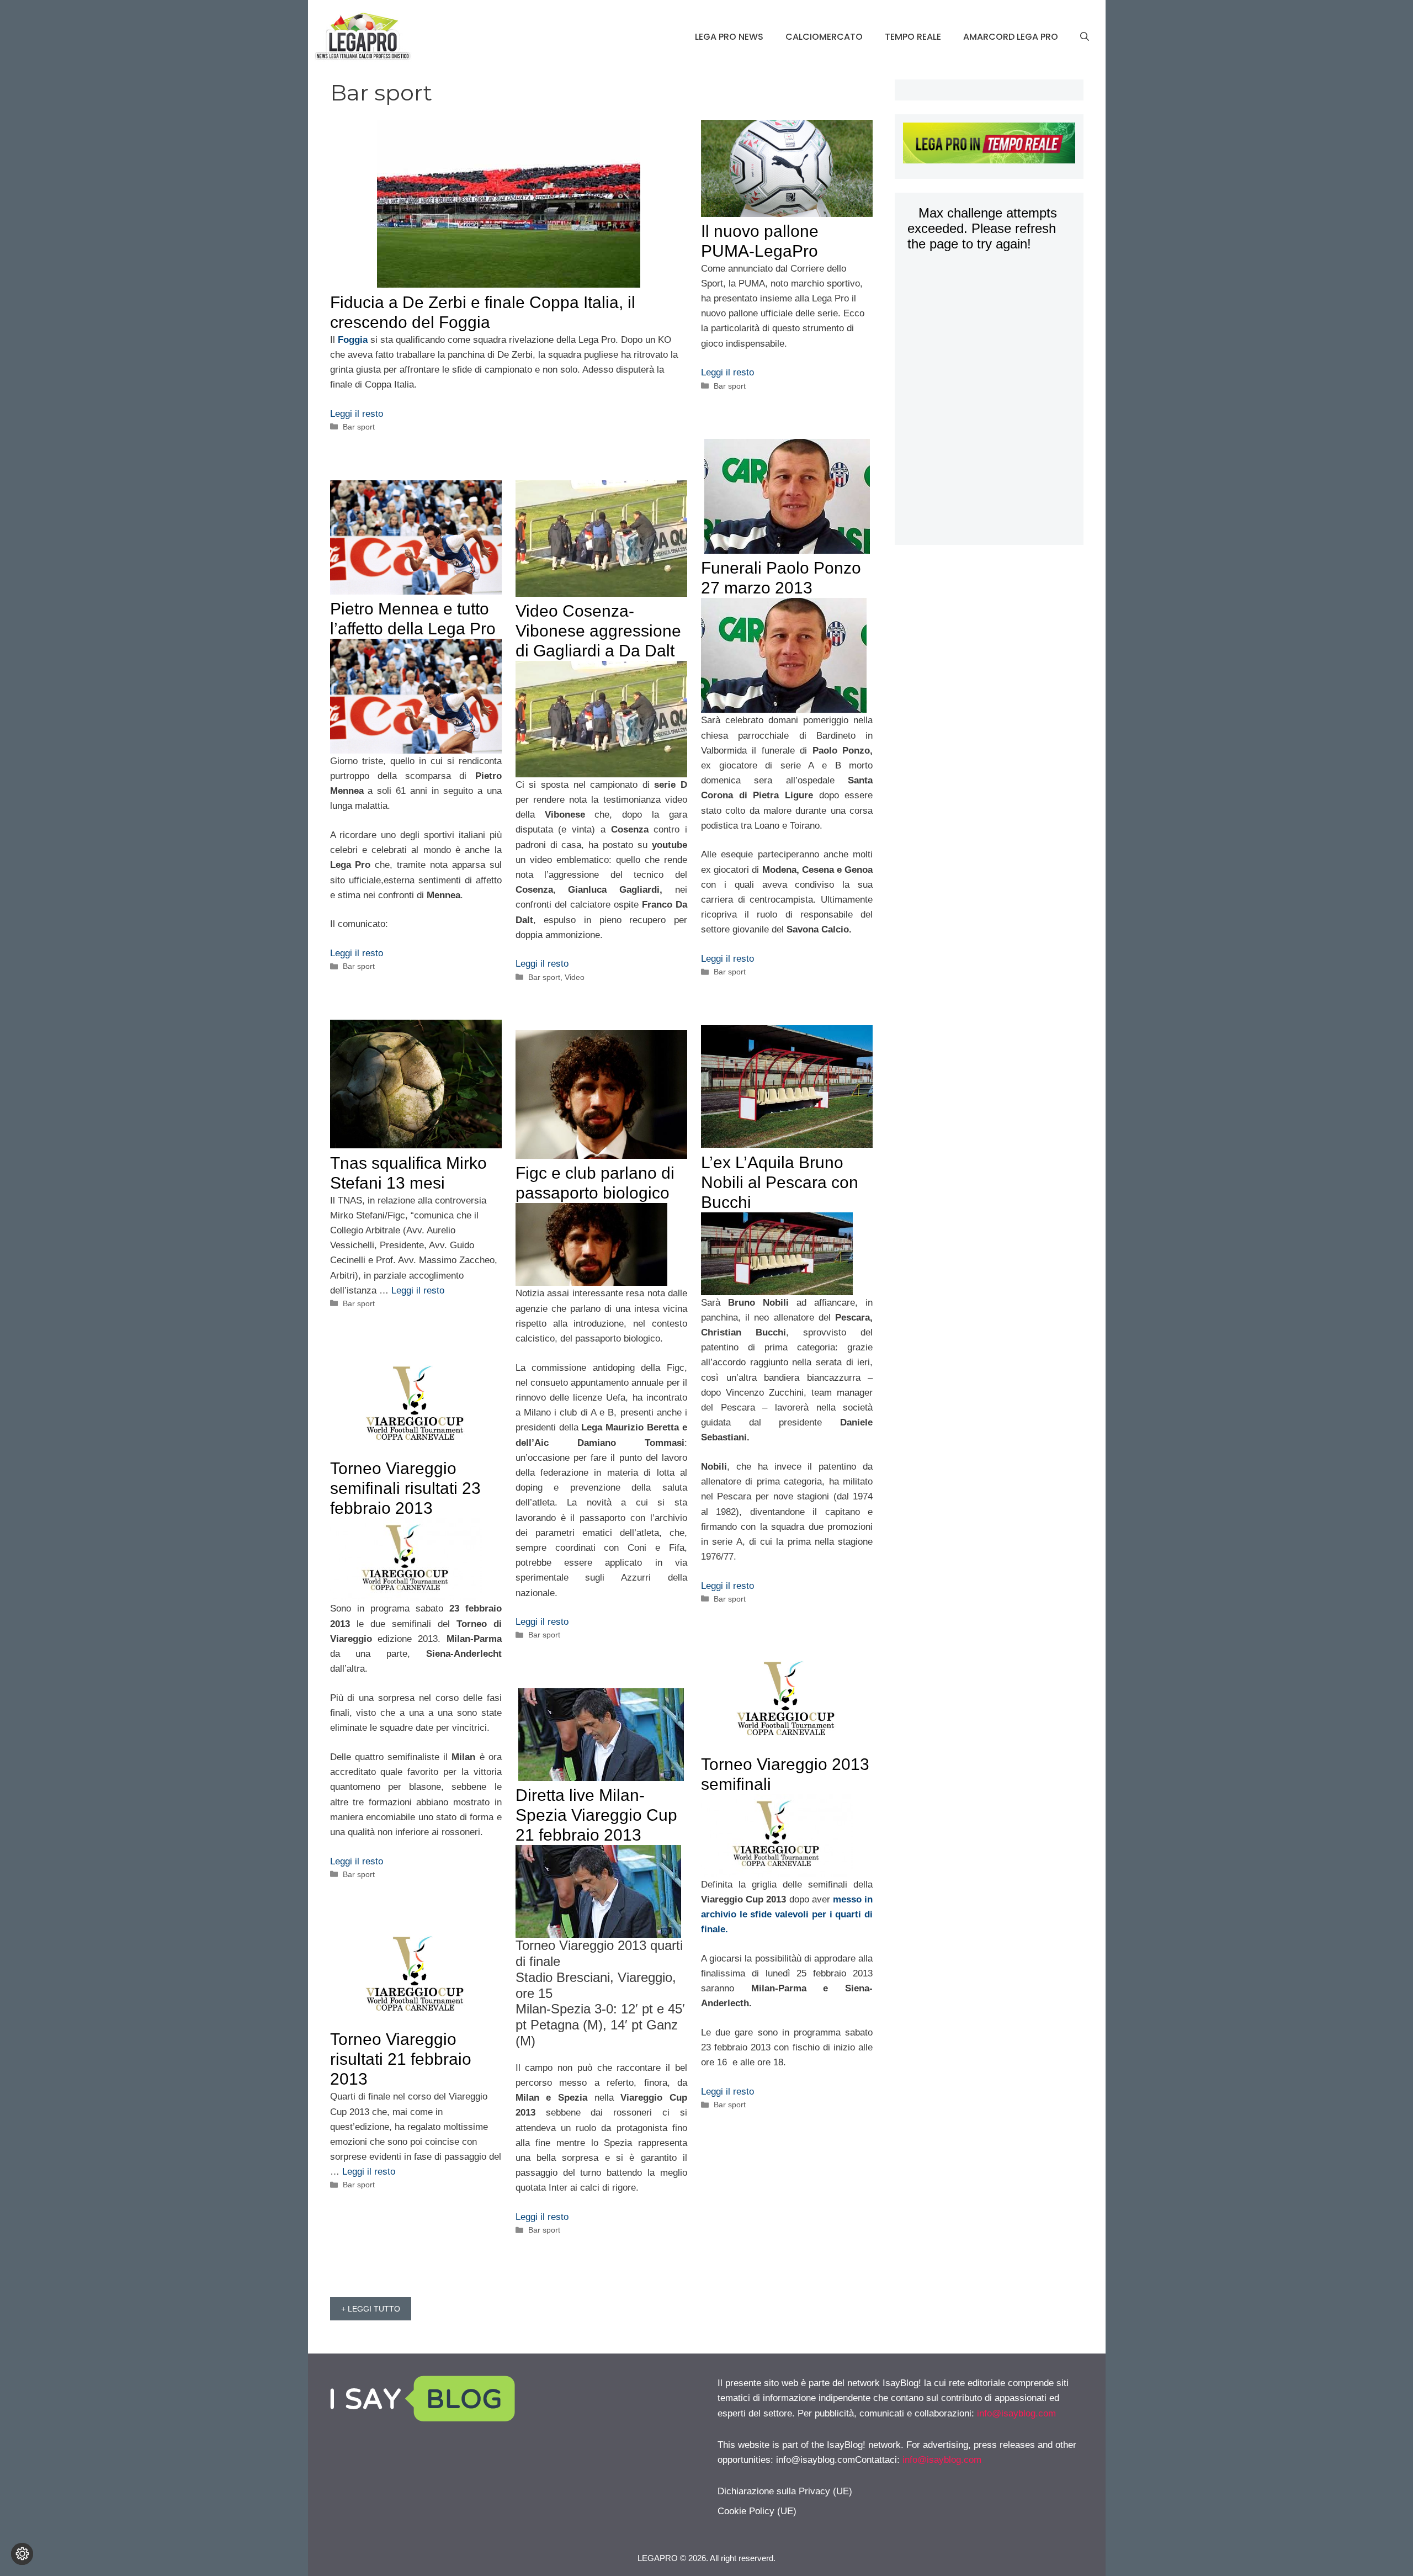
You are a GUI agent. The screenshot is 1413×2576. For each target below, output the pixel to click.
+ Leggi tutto (371, 2309)
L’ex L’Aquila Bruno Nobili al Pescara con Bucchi (780, 1182)
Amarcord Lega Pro (1011, 37)
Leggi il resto (357, 414)
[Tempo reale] (989, 145)
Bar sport (359, 427)
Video (575, 977)
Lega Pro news (729, 37)
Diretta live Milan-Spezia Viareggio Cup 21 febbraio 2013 (596, 1815)
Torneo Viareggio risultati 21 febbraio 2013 (401, 2059)
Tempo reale (913, 37)
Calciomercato (824, 37)
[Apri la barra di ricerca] (1085, 37)
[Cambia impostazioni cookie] (22, 2554)
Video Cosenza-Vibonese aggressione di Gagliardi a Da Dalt (598, 631)
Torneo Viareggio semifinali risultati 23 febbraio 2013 (405, 1488)
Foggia (353, 340)
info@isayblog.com (1016, 2413)
